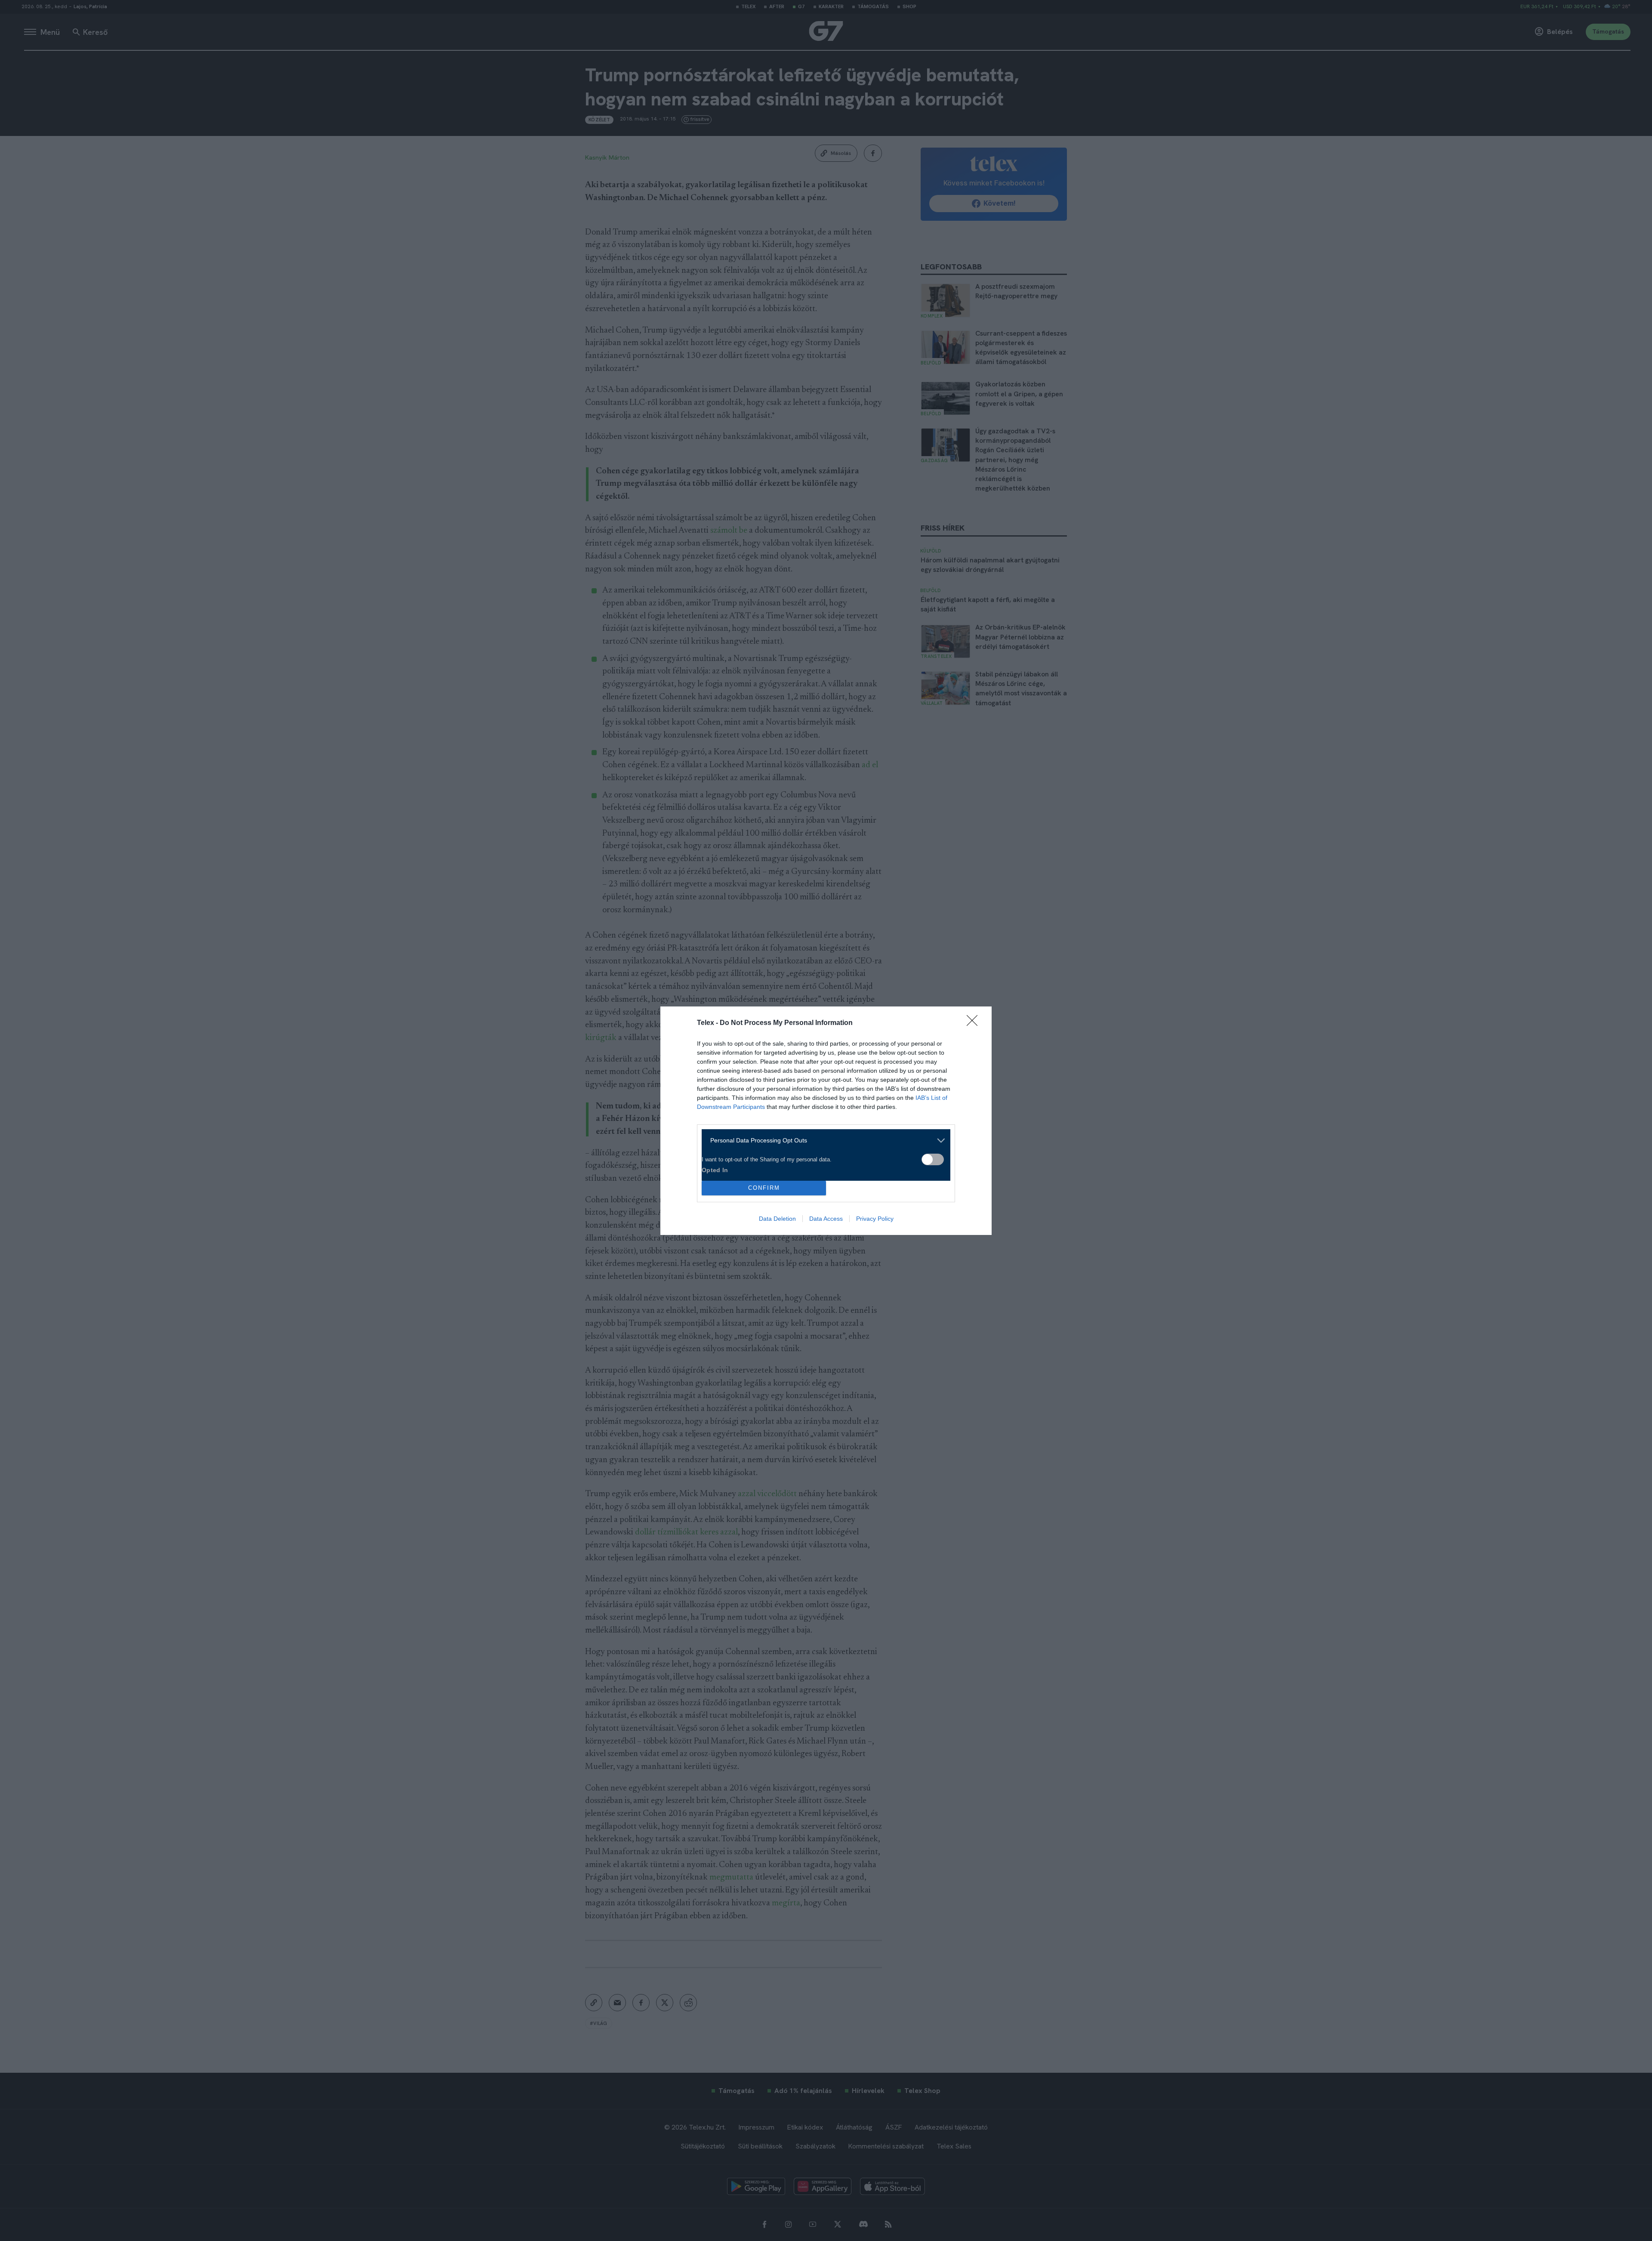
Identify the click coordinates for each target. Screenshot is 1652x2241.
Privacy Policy (875, 1219)
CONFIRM (764, 1188)
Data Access (826, 1219)
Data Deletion (777, 1219)
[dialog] (826, 1121)
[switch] (933, 1159)
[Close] (975, 1023)
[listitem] (823, 1141)
